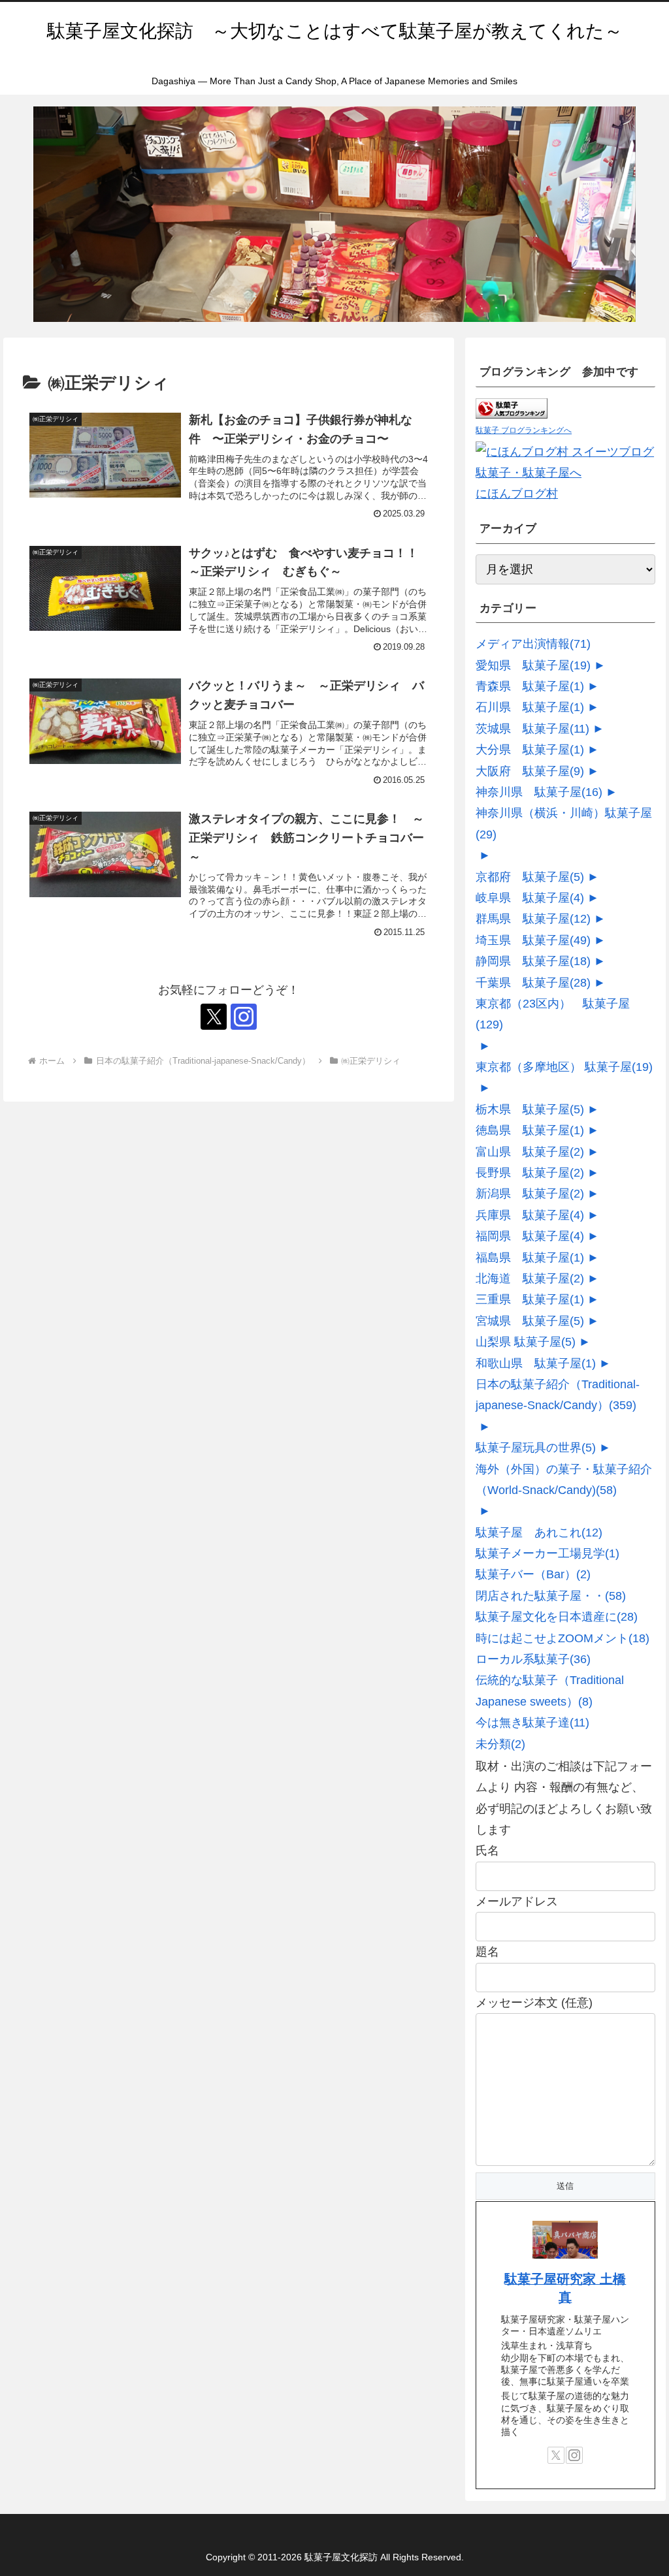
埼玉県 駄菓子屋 (533, 940)
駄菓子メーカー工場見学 (547, 1553)
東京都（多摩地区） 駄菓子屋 (564, 1067)
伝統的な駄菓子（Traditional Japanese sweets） (550, 1691)
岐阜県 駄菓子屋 (530, 898)
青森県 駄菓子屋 (530, 686)
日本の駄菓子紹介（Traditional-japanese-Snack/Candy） (558, 1395)
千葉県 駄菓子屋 (533, 983)
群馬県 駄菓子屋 (533, 919)
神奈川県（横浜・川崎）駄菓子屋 (564, 823)
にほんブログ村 (517, 494)
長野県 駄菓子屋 (530, 1173)
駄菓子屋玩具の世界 (536, 1448)
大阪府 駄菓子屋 (530, 771)
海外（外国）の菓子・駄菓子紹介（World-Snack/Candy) (564, 1480)
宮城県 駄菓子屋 (530, 1321)
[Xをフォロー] (214, 1017)
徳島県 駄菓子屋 (530, 1130)
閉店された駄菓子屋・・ (551, 1596)
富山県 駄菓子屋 (530, 1152)
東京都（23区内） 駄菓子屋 (553, 1014)
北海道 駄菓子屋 (530, 1279)
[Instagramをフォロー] (244, 1017)
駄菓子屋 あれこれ (539, 1533)
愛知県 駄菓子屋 (533, 665)
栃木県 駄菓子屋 (530, 1109)
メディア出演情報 (533, 644)
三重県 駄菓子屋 (530, 1299)
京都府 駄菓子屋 (530, 877)
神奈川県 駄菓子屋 (539, 792)
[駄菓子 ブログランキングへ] (512, 408)
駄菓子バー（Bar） (533, 1574)
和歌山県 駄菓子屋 (536, 1363)
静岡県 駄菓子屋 (533, 961)
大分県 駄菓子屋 (530, 750)
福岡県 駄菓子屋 (530, 1236)
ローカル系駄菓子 (533, 1659)
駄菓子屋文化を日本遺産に (557, 1617)
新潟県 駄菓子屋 (530, 1194)
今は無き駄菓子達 (532, 1723)
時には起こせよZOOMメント (563, 1638)
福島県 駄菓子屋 (530, 1258)
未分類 (500, 1744)
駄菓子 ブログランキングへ (524, 430)
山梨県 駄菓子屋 (526, 1342)
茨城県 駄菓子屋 (532, 729)
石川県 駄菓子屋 (530, 707)
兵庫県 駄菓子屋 (530, 1215)
